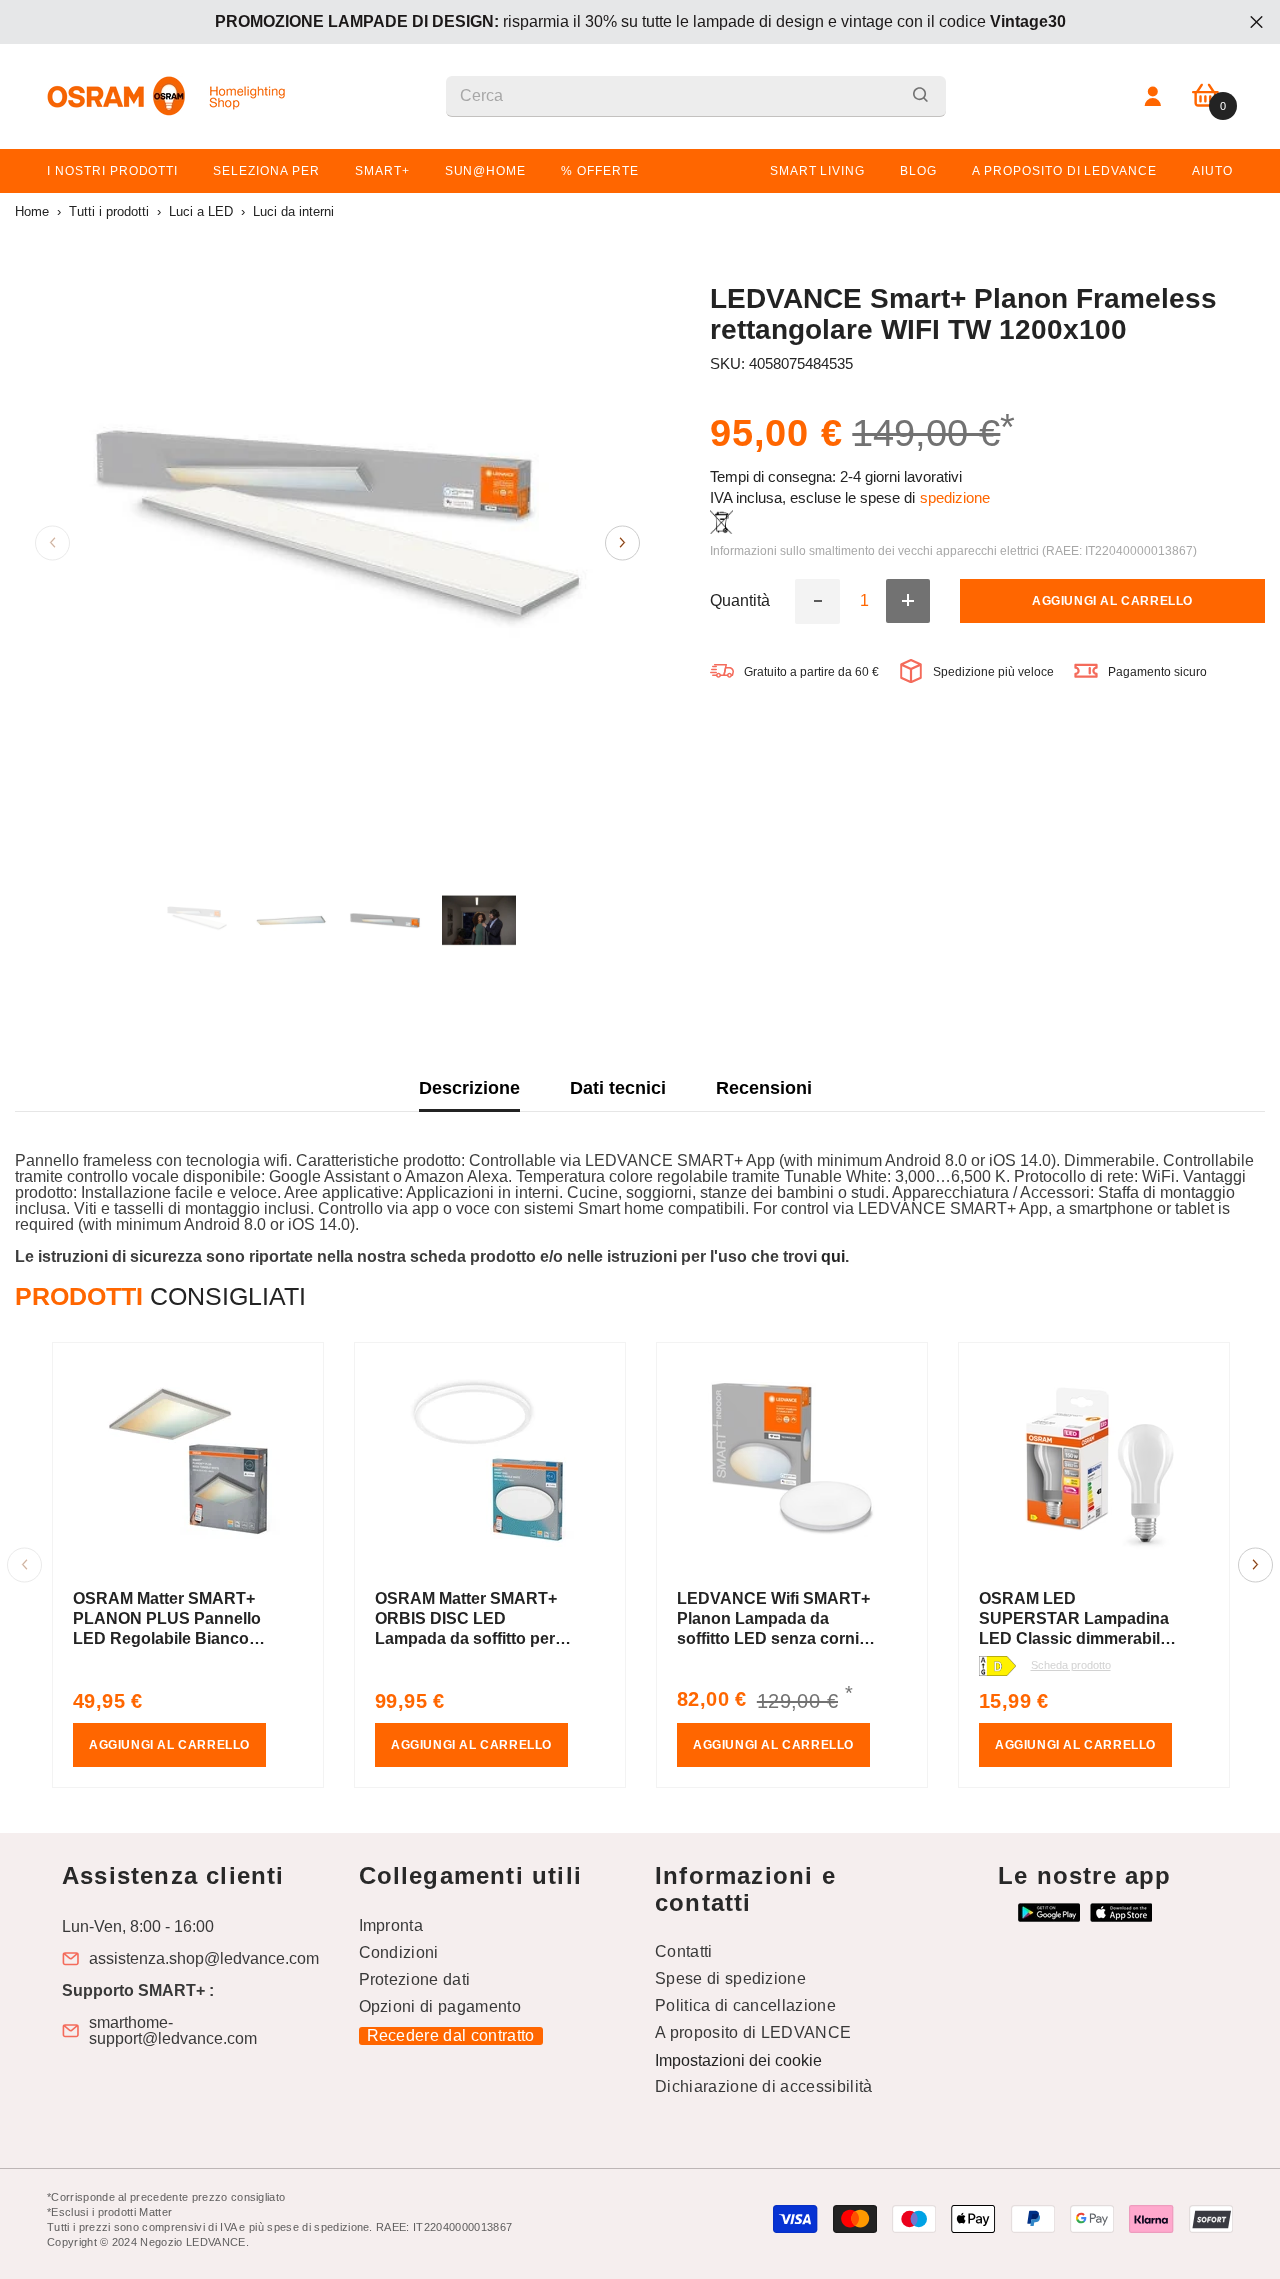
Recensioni (764, 1088)
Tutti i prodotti (109, 211)
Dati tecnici (618, 1088)
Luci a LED (201, 211)
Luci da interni (293, 211)
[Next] (622, 542)
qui (833, 1256)
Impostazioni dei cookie (738, 2060)
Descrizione (469, 1088)
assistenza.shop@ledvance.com (204, 1959)
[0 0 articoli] (1205, 96)
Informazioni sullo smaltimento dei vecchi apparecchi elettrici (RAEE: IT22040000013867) (953, 550)
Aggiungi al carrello (1112, 601)
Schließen (1256, 22)
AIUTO (1212, 171)
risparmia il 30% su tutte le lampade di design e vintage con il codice (640, 21)
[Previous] (52, 542)
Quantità (740, 601)
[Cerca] (696, 96)
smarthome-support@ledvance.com (173, 2031)
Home (32, 211)
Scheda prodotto (1071, 1665)
